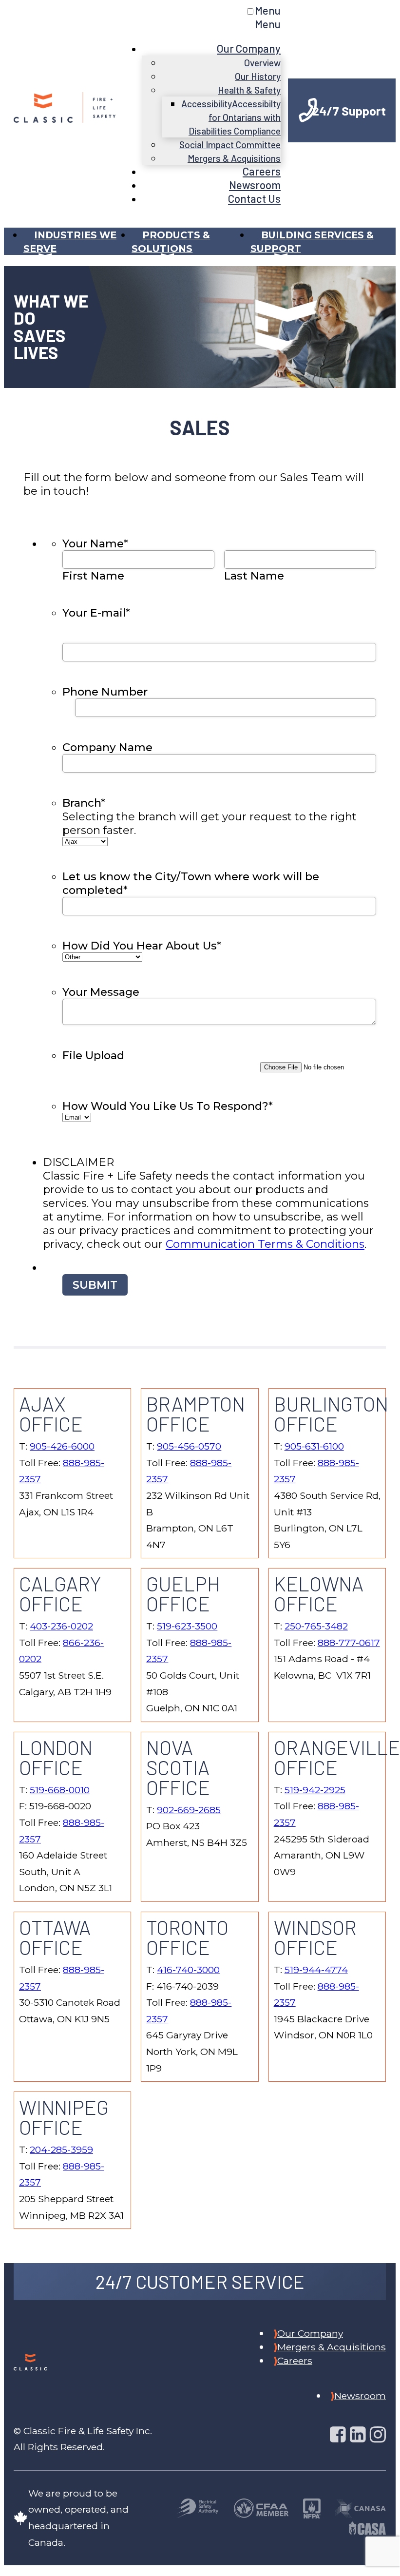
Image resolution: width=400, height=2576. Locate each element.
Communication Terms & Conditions (265, 1244)
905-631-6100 (314, 1446)
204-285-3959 (61, 2150)
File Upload (93, 1055)
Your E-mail (96, 613)
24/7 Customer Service (200, 2282)
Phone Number (105, 692)
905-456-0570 (189, 1446)
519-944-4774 (316, 1970)
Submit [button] (95, 1285)
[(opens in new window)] (198, 2510)
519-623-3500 (187, 1626)
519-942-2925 (315, 1790)
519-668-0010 (60, 1790)
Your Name (95, 543)
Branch (84, 803)
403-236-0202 (61, 1626)
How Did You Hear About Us (142, 946)
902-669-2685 (189, 1810)
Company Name (107, 747)
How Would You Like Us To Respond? (168, 1106)
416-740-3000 (188, 1970)
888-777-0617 (349, 1643)
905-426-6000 (62, 1446)
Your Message (101, 992)
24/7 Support (349, 110)
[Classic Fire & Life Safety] (65, 115)
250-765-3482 (316, 1626)
